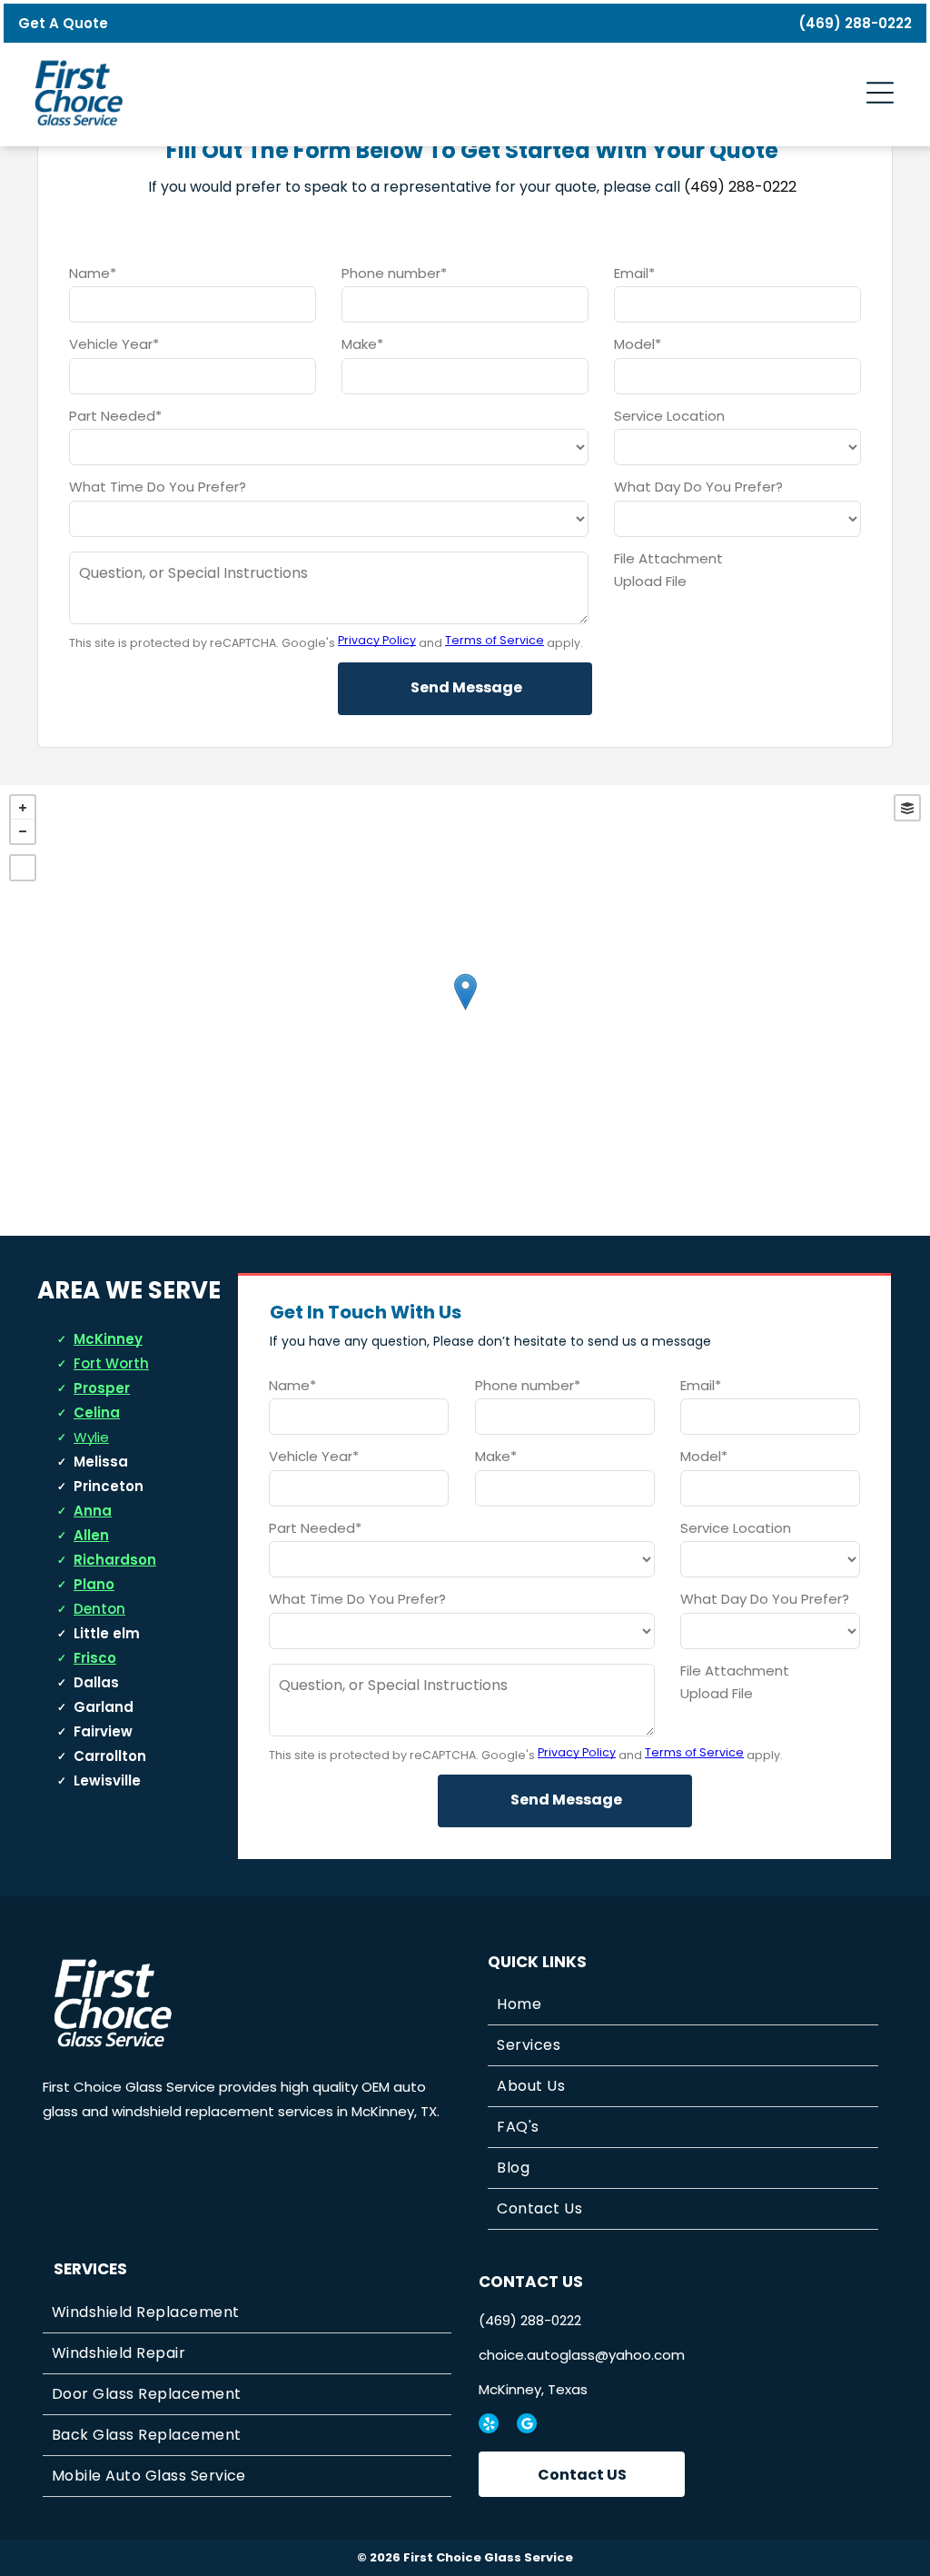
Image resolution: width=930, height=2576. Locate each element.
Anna (93, 1511)
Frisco (95, 1658)
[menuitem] (683, 2005)
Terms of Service (495, 640)
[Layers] (907, 808)
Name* (93, 273)
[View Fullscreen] (23, 868)
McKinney (108, 1339)
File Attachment (668, 558)
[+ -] (465, 1010)
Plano (94, 1584)
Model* (638, 344)
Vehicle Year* (114, 344)
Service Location (669, 416)
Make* (362, 344)
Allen (91, 1535)
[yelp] (489, 2426)
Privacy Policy (377, 640)
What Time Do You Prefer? (158, 487)
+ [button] (23, 808)
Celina (97, 1412)
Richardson (115, 1560)
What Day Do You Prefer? (698, 487)
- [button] (23, 831)
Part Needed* (115, 416)
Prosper (102, 1388)
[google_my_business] (527, 2426)
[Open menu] (880, 93)
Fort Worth (111, 1363)
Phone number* (394, 273)
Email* (634, 273)
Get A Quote (63, 23)
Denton (99, 1609)
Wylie (91, 1437)
